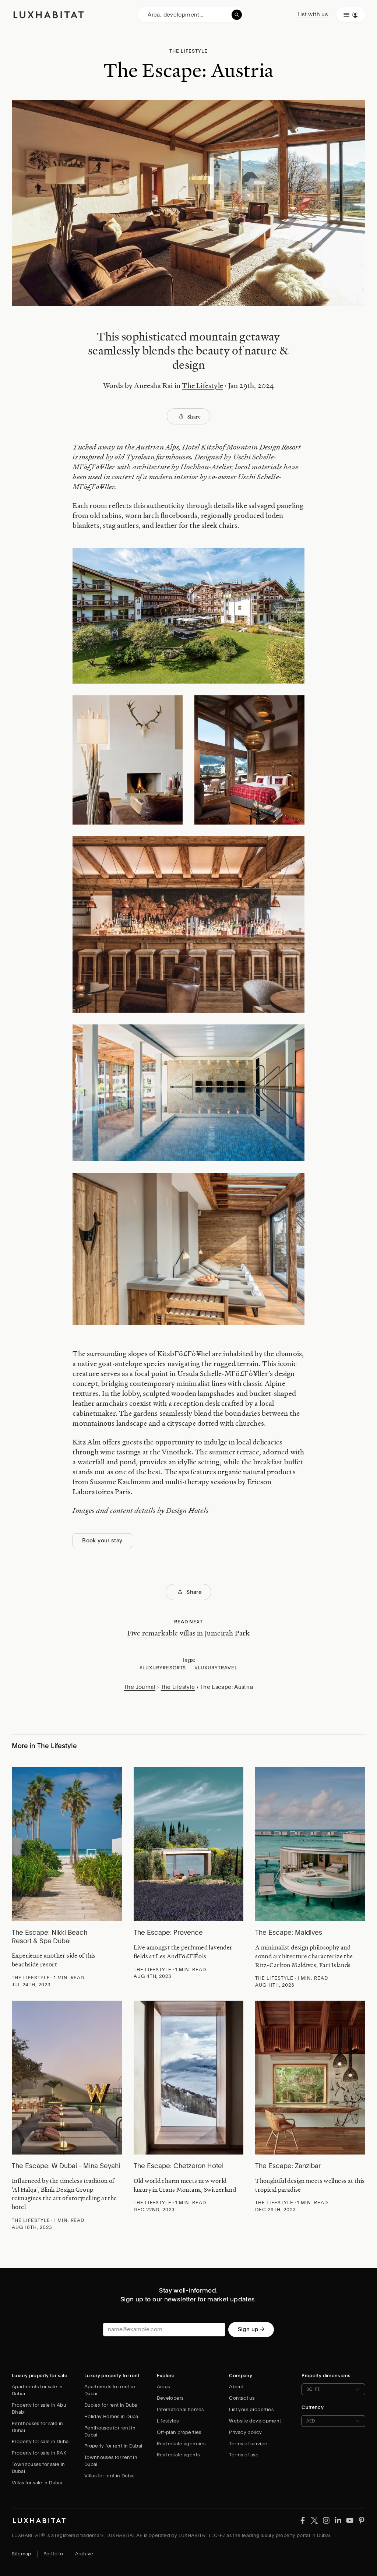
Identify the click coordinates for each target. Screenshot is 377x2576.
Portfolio (53, 2554)
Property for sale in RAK (39, 2453)
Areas (163, 2387)
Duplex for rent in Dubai (112, 2405)
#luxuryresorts (163, 1668)
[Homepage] (49, 15)
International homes (180, 2409)
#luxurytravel (216, 1668)
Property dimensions (326, 2376)
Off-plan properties (179, 2432)
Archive (84, 2554)
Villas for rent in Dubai (110, 2476)
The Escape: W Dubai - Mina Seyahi (66, 2166)
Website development (255, 2421)
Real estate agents (178, 2455)
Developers (170, 2398)
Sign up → (251, 2329)
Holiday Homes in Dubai (112, 2416)
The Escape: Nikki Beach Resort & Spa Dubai (50, 1937)
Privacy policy (245, 2432)
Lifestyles (168, 2421)
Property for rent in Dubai (113, 2446)
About (236, 2387)
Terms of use (244, 2455)
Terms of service (248, 2444)
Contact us (242, 2398)
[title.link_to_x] (303, 2520)
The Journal (140, 1687)
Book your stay (102, 1541)
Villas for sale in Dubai (37, 2483)
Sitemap (22, 2554)
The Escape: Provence (168, 1932)
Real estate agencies (181, 2444)
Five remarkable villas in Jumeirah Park (189, 1633)
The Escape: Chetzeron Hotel (179, 2166)
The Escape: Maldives (289, 1932)
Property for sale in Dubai (41, 2441)
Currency (313, 2407)
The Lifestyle (202, 385)
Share (194, 416)
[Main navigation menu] (351, 15)
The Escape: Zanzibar (288, 2166)
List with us (313, 14)
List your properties (251, 2409)
